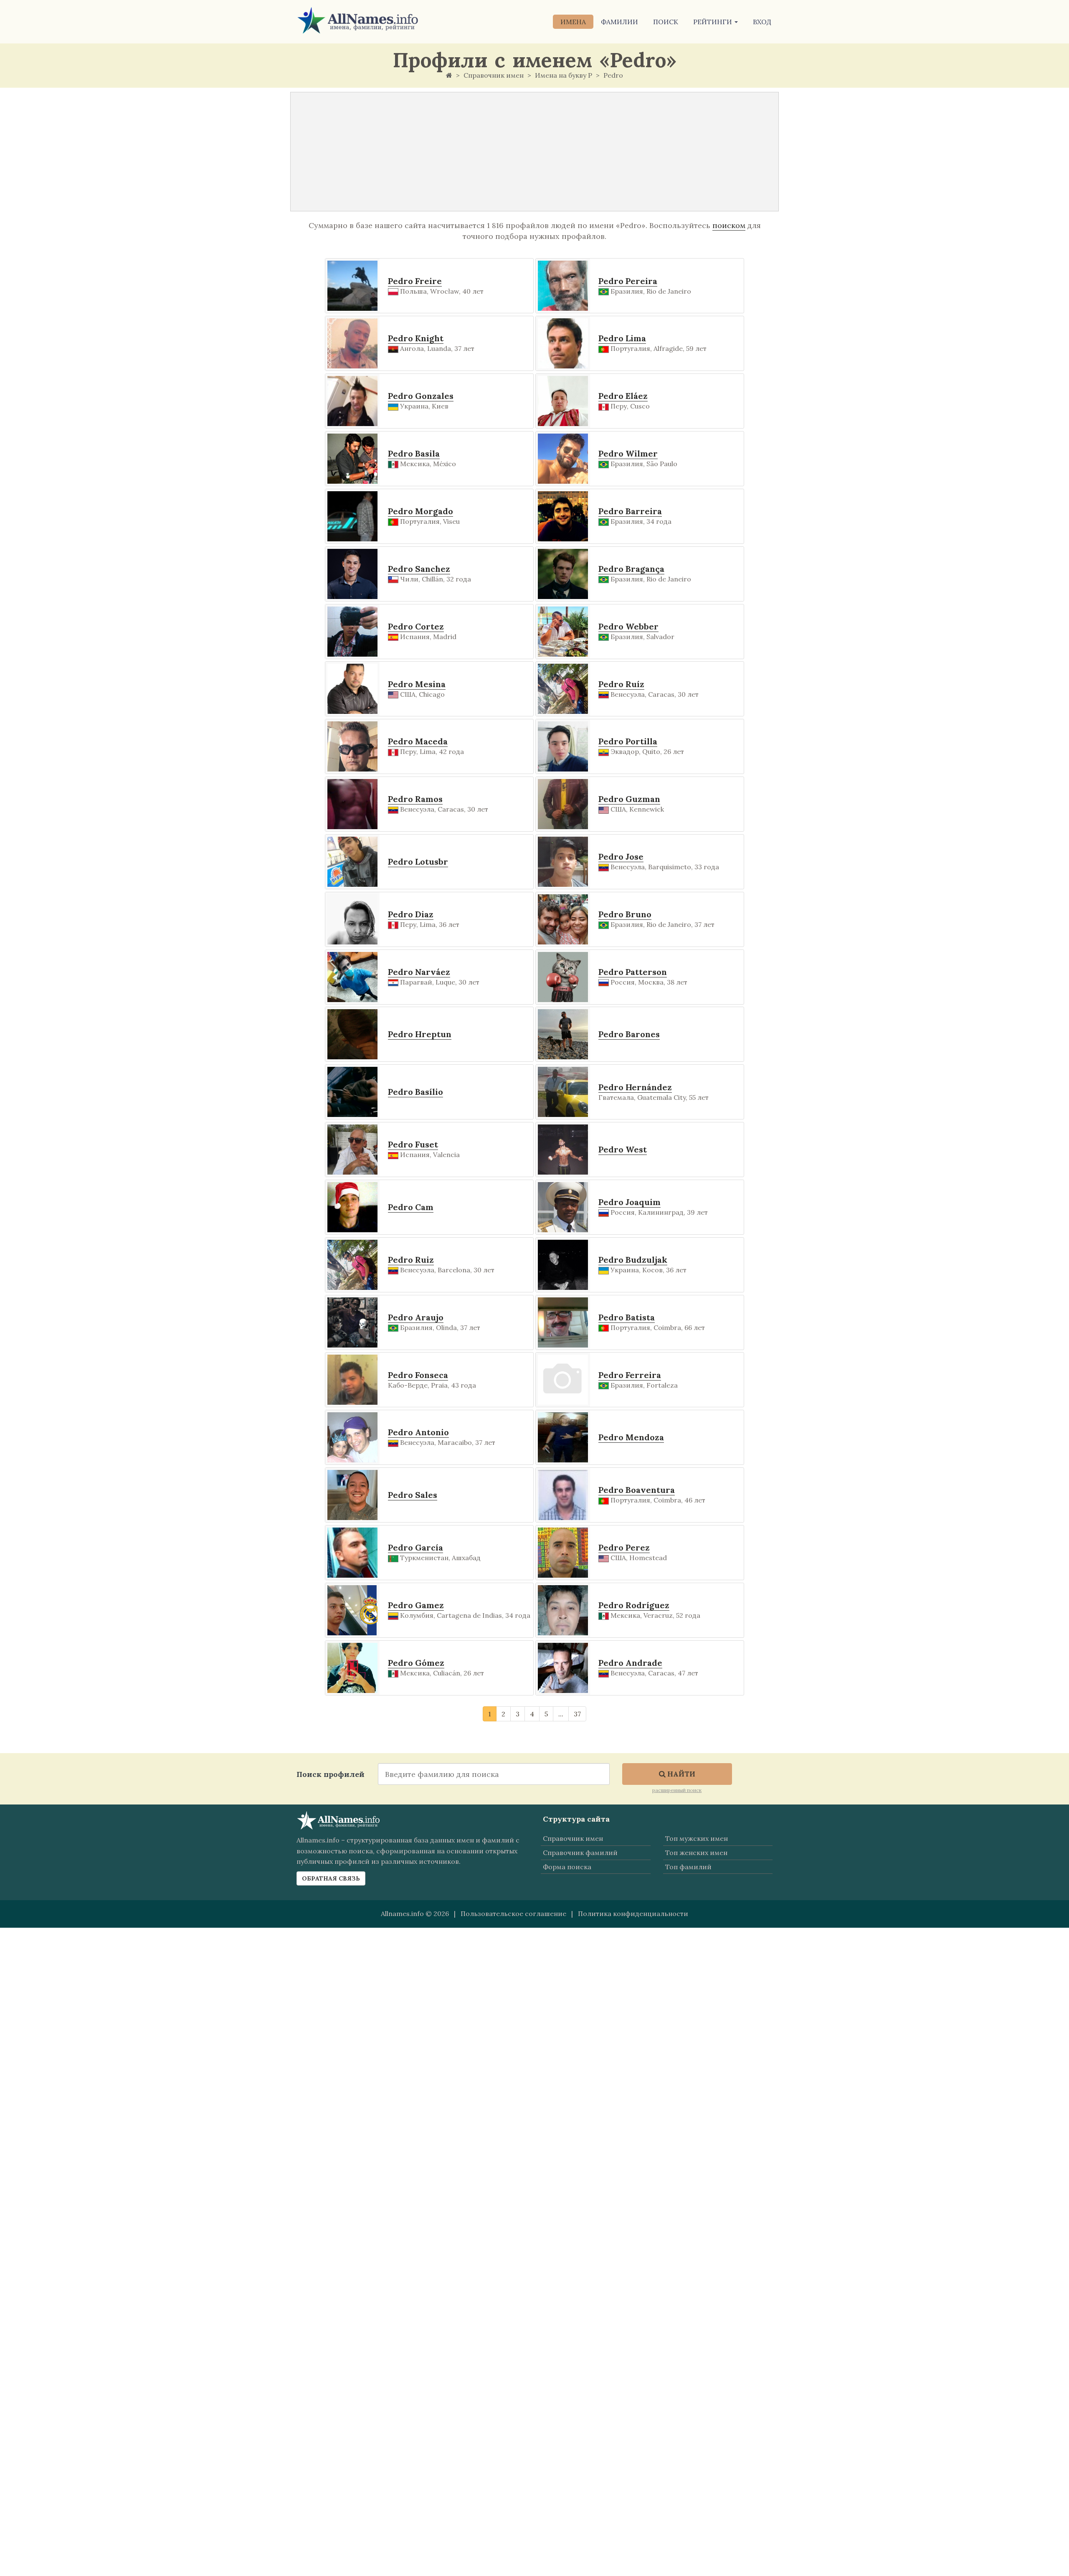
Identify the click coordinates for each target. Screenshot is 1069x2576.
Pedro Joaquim (629, 1202)
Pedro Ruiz (411, 1260)
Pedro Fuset (413, 1144)
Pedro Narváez (419, 972)
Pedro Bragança (631, 569)
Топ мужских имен (697, 1838)
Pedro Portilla (628, 741)
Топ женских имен (696, 1853)
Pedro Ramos (415, 799)
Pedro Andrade (630, 1663)
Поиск (666, 22)
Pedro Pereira (628, 281)
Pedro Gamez (416, 1605)
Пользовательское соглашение (513, 1914)
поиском (729, 225)
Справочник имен (573, 1838)
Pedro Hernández (635, 1087)
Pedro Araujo (416, 1317)
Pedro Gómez (416, 1663)
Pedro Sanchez (419, 569)
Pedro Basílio (415, 1092)
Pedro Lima (622, 338)
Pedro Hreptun (420, 1034)
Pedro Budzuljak (633, 1260)
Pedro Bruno (625, 914)
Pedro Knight (416, 338)
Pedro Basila (414, 453)
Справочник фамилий (580, 1853)
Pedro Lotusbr (418, 862)
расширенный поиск (677, 1790)
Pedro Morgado (421, 511)
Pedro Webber (628, 626)
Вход (762, 22)
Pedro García (415, 1547)
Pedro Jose (621, 857)
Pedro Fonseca (418, 1375)
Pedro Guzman (629, 799)
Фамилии (619, 22)
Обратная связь (331, 1878)
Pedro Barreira (630, 511)
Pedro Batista (627, 1317)
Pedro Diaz (411, 914)
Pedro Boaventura (637, 1490)
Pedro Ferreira (630, 1375)
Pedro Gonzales (421, 396)
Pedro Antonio (418, 1432)
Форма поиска (567, 1867)
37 (577, 1714)
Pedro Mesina (417, 684)
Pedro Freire (415, 281)
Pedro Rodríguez (634, 1605)
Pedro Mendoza (631, 1437)
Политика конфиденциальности (633, 1914)
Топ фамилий (688, 1867)
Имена (573, 22)
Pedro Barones (629, 1034)
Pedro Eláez (623, 396)
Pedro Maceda (418, 741)
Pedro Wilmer (628, 453)
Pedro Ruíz (621, 684)
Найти (680, 1774)
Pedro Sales (413, 1495)
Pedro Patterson (633, 972)
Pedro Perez (624, 1547)
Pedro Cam (411, 1207)
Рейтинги (713, 22)
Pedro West (623, 1149)
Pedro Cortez (416, 626)
